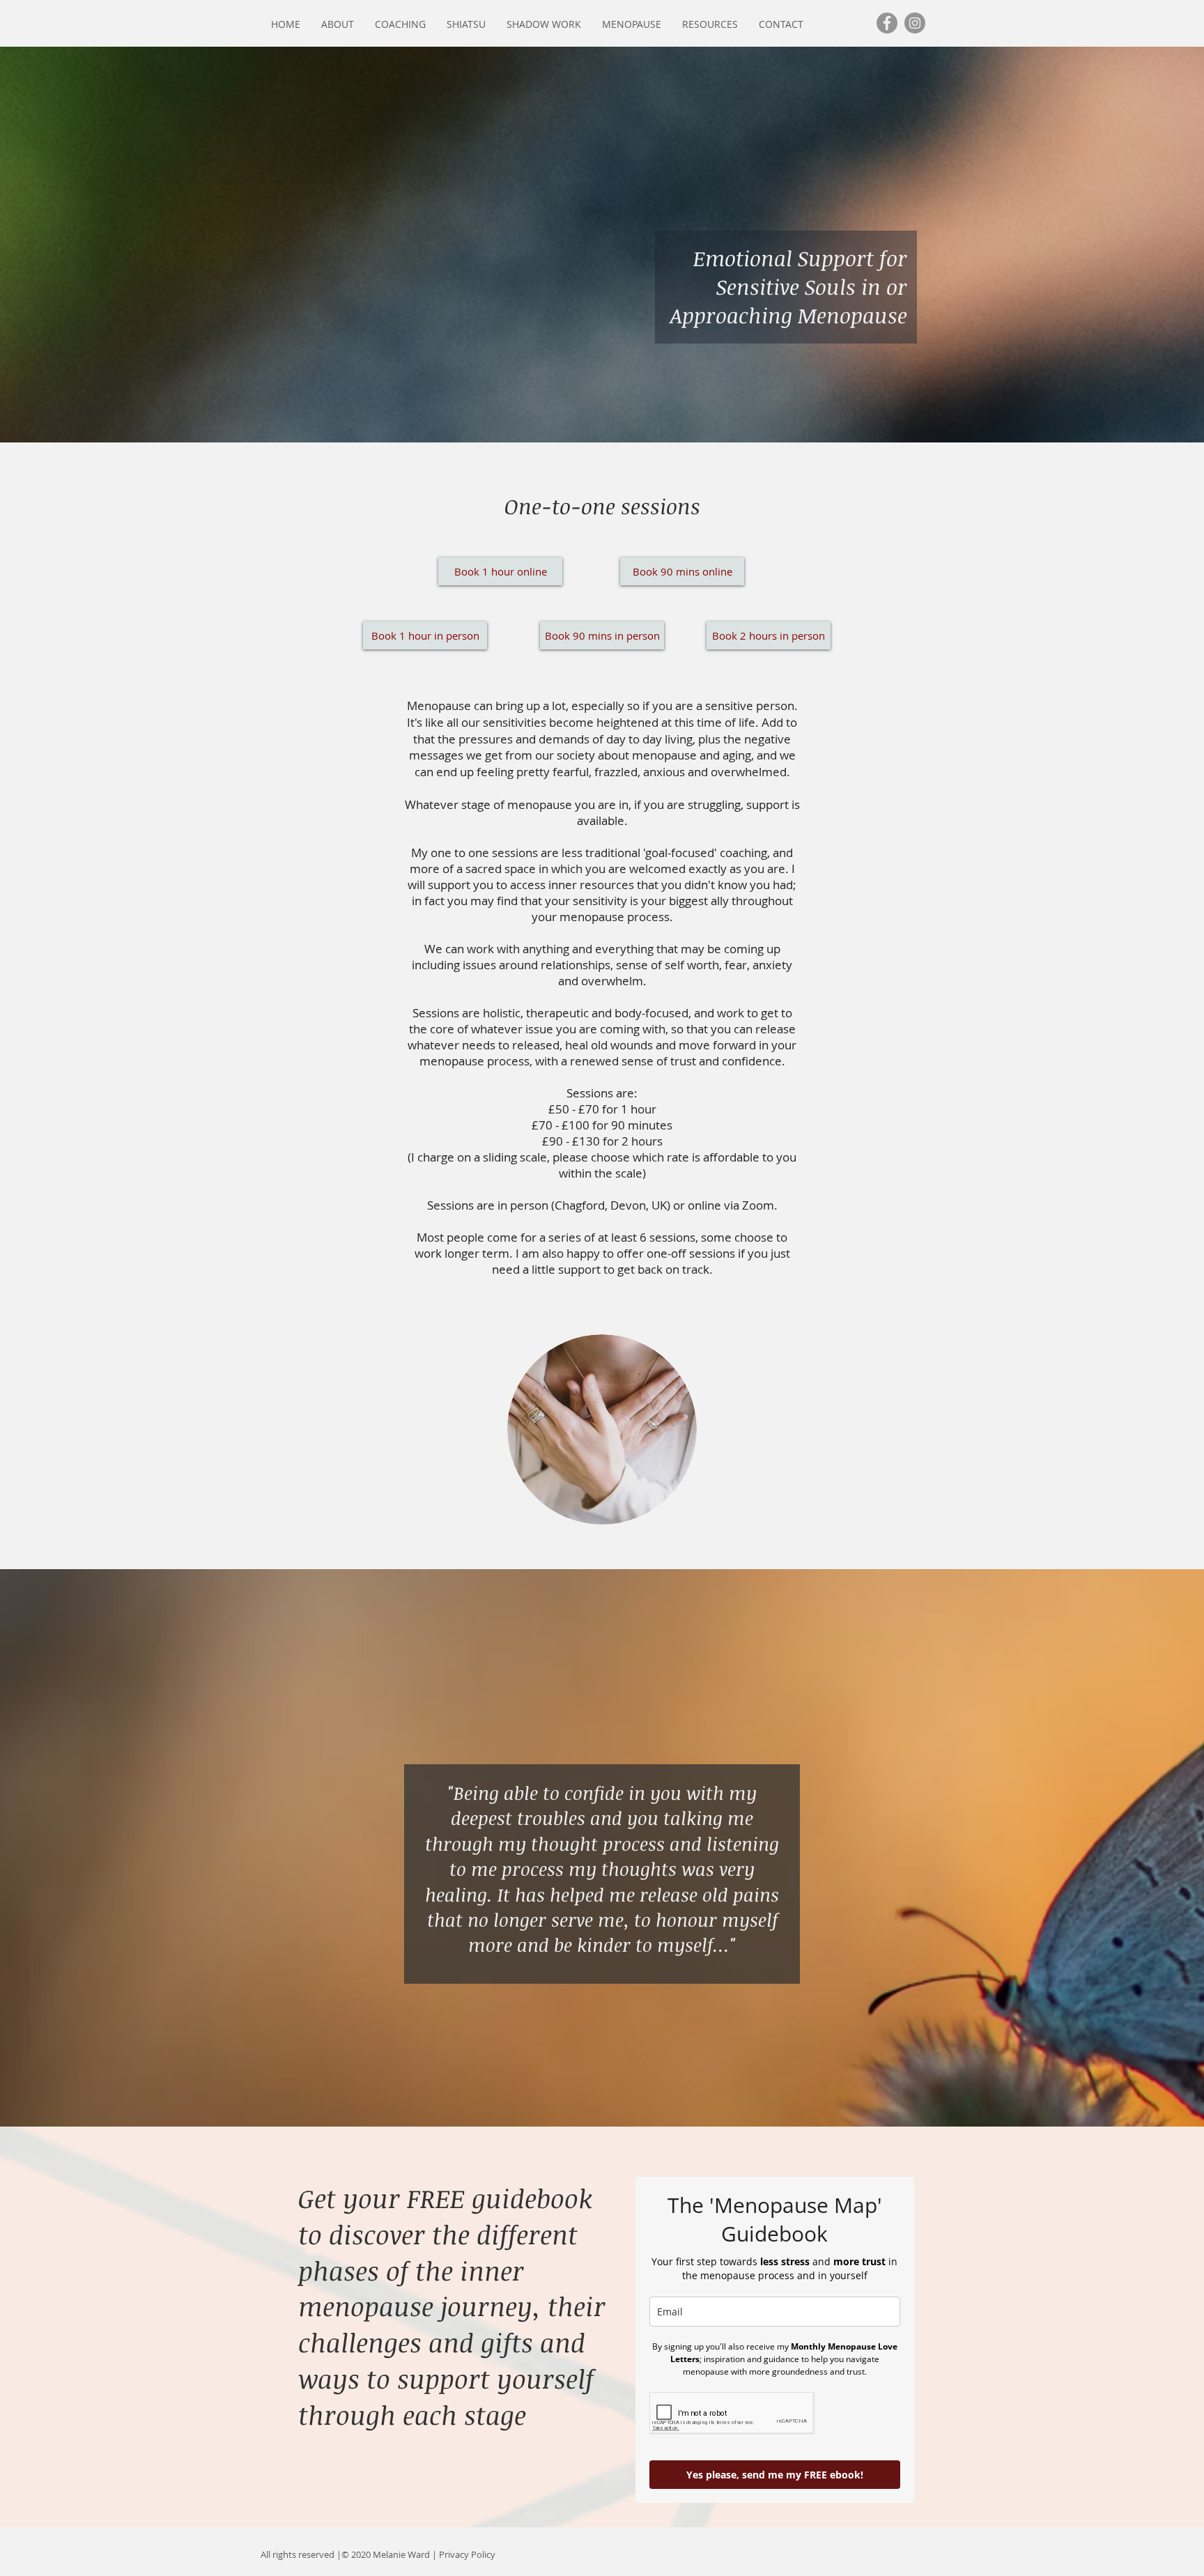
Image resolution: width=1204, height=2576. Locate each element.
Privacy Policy (467, 2554)
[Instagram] (915, 23)
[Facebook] (887, 23)
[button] (338, 24)
